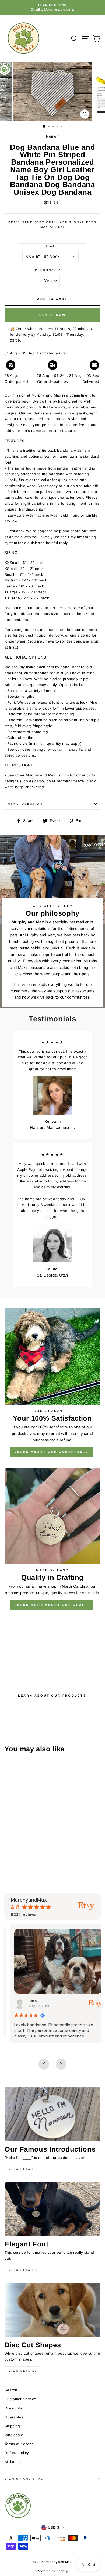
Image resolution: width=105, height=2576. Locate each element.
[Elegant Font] (52, 2209)
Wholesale (14, 2435)
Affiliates (12, 2462)
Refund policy (17, 2453)
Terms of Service (19, 2444)
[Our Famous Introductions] (52, 2114)
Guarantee (14, 2417)
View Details (23, 2169)
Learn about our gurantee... (51, 1452)
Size (50, 246)
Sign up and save (24, 2479)
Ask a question (25, 804)
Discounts (13, 2408)
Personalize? (50, 270)
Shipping (12, 2426)
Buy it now (53, 315)
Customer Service (20, 2399)
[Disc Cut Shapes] (52, 2310)
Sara (27, 2001)
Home (51, 136)
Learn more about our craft (51, 1605)
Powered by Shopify (52, 2571)
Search (11, 2390)
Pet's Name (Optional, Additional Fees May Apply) (52, 225)
